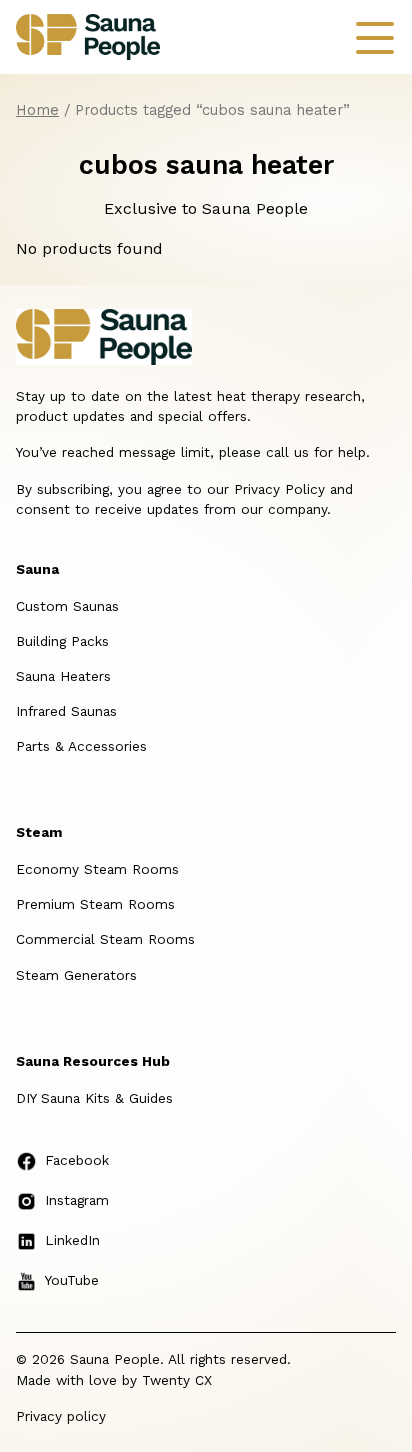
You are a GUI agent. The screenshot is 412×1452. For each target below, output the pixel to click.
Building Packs (62, 641)
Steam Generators (76, 975)
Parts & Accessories (81, 746)
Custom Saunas (67, 606)
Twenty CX (177, 1380)
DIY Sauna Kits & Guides (94, 1098)
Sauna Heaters (63, 676)
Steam (39, 832)
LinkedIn (72, 1240)
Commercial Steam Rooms (105, 939)
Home (37, 110)
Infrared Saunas (66, 711)
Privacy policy (61, 1416)
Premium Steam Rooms (95, 904)
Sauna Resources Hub (93, 1061)
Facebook (77, 1160)
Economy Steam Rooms (97, 869)
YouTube (72, 1280)
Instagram (77, 1200)
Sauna (37, 569)
